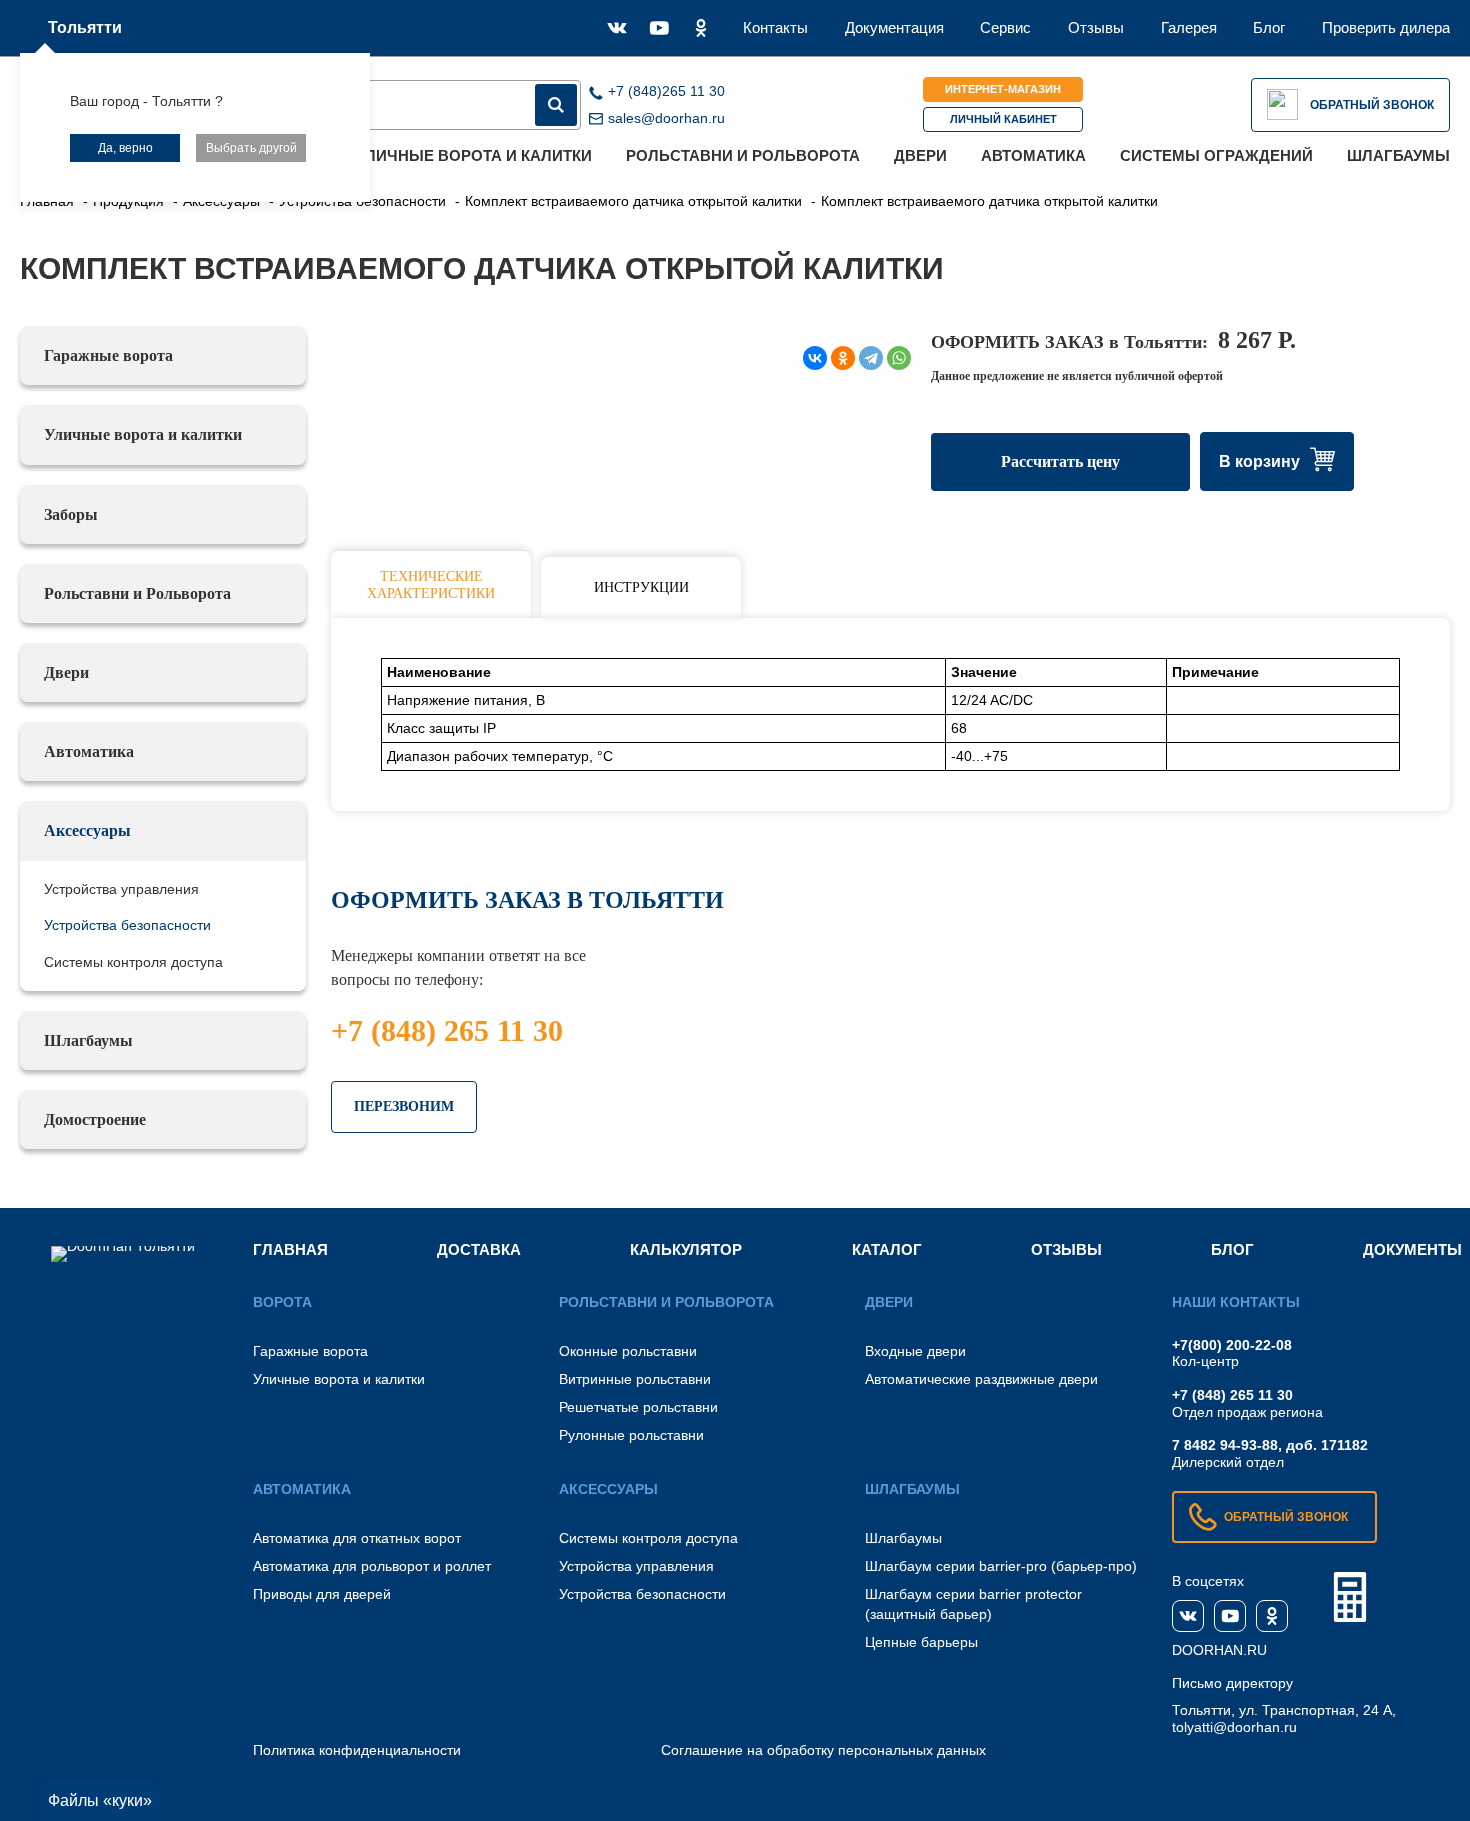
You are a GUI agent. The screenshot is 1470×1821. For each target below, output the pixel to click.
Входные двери (915, 1351)
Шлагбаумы (1398, 155)
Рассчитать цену (1060, 461)
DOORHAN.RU (1219, 1650)
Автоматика (1033, 155)
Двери (920, 155)
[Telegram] (871, 358)
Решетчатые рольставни (638, 1407)
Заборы (71, 514)
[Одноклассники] (843, 358)
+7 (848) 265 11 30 (447, 1030)
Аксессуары (87, 830)
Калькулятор (686, 1249)
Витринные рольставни (635, 1379)
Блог (1269, 27)
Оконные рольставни (628, 1351)
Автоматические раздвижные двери (981, 1379)
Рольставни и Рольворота (743, 155)
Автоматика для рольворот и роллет (372, 1566)
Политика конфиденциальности (357, 1750)
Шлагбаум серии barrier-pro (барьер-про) (1001, 1566)
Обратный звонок (1372, 105)
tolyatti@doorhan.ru (1234, 1727)
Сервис (1005, 27)
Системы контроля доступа (133, 962)
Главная (290, 1249)
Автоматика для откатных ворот (357, 1538)
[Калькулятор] (1350, 1597)
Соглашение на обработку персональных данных (823, 1750)
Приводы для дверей (322, 1594)
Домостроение (95, 1119)
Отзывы (1096, 27)
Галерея (1189, 27)
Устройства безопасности (127, 925)
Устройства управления (121, 889)
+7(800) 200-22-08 (1232, 1345)
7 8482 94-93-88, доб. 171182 (1270, 1445)
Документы (1412, 1249)
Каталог (887, 1249)
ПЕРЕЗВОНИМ (404, 1106)
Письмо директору (1232, 1683)
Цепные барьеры (921, 1642)
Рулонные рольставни (631, 1435)
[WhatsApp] (899, 358)
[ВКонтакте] (815, 358)
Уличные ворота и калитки (474, 155)
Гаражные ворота (108, 355)
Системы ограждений (1216, 155)
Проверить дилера (1386, 27)
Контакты (775, 27)
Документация (894, 27)
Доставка (479, 1249)
